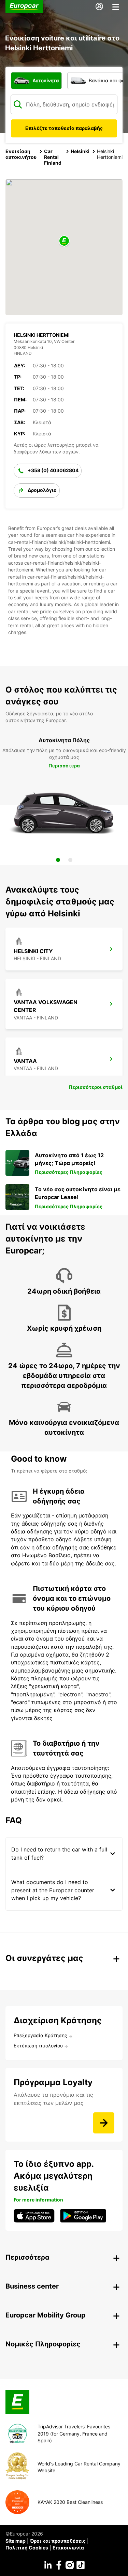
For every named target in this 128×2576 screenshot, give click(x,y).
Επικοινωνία (68, 2548)
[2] (70, 860)
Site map (16, 2541)
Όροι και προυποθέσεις (58, 2541)
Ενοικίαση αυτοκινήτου (21, 154)
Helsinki (80, 151)
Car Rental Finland (53, 157)
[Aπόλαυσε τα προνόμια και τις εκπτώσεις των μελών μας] (104, 2123)
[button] (64, 241)
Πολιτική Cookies (27, 2548)
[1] (58, 860)
